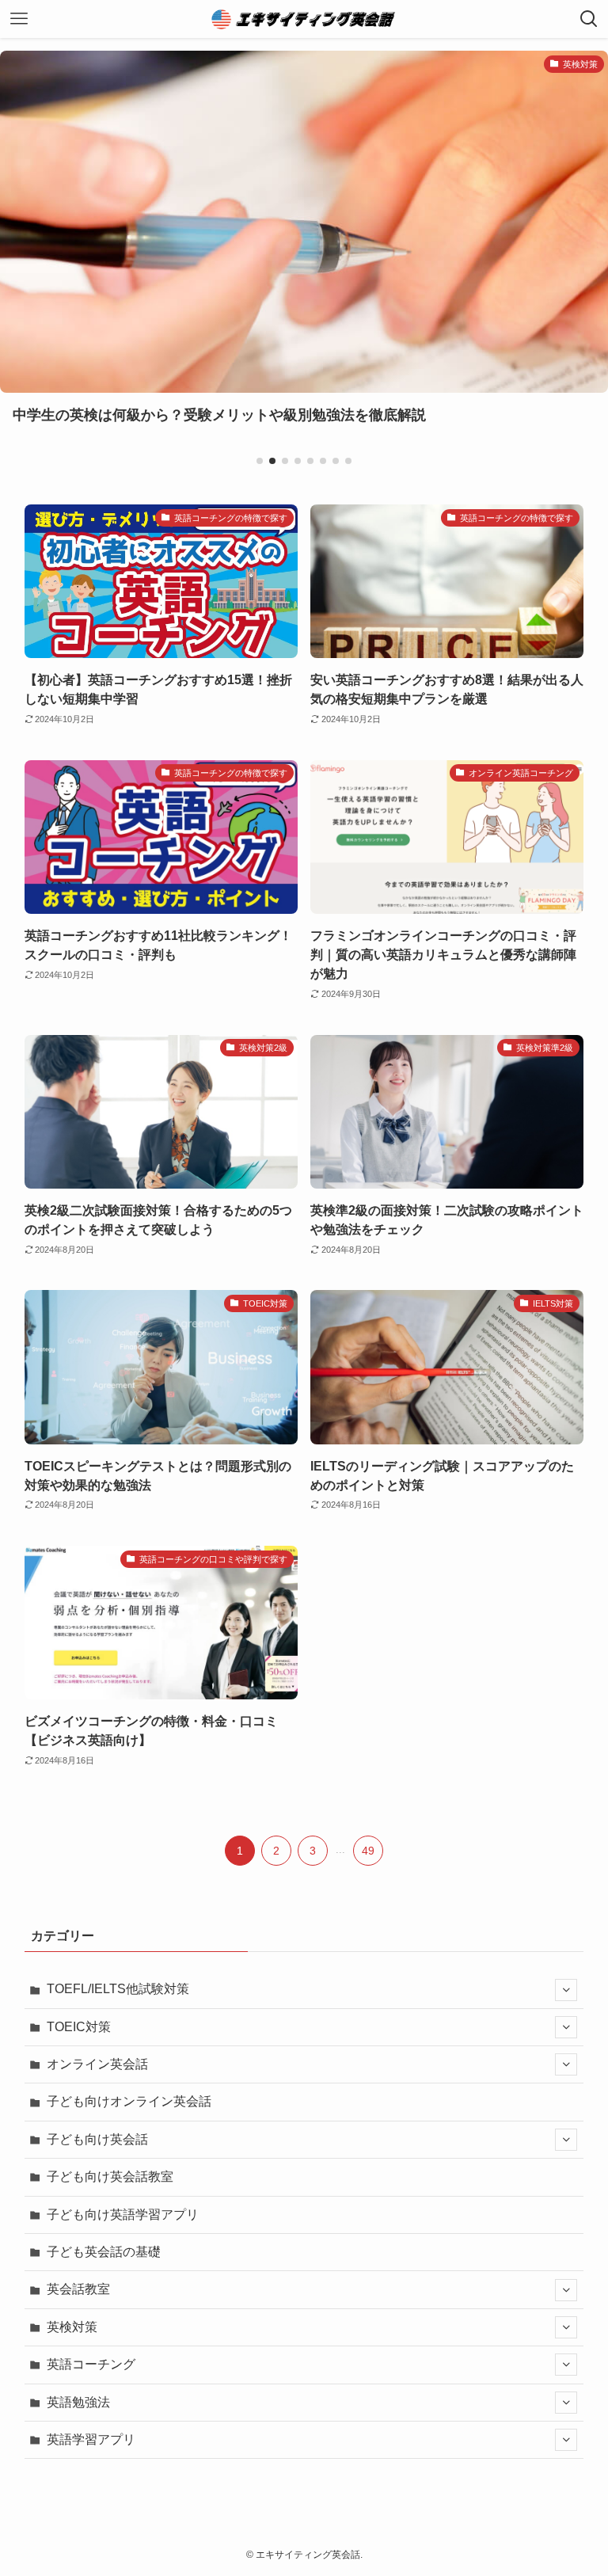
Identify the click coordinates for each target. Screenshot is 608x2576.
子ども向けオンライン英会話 (129, 2101)
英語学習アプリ (91, 2439)
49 (368, 1851)
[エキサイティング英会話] (304, 19)
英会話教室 (78, 2289)
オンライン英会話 (97, 2064)
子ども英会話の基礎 (104, 2252)
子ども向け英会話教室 (110, 2176)
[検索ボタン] (589, 19)
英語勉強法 (78, 2402)
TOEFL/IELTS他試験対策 (118, 1989)
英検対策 (72, 2327)
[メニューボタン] (19, 19)
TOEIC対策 (79, 2027)
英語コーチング (91, 2364)
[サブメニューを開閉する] (566, 1990)
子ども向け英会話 (97, 2139)
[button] (260, 461)
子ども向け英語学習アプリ (123, 2215)
